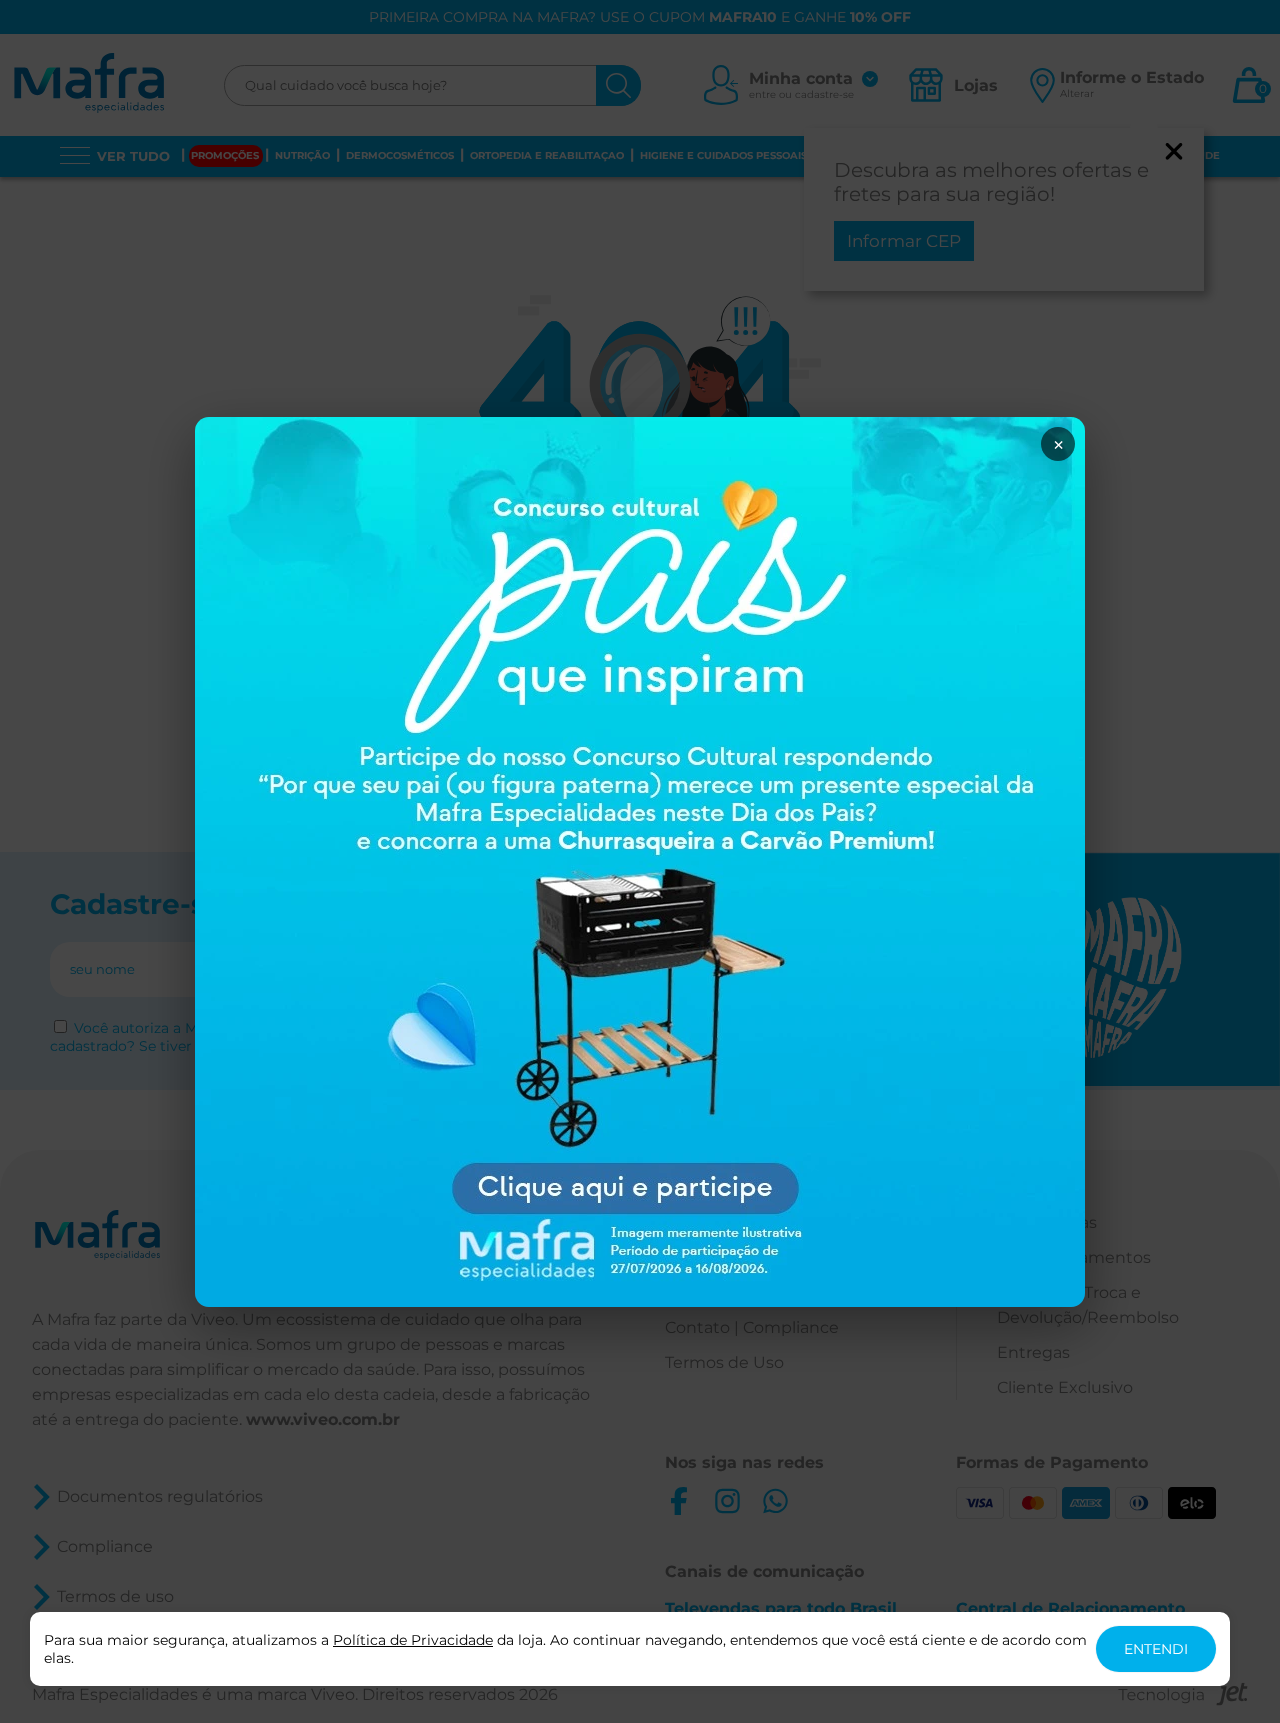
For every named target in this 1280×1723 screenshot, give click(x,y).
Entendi (1156, 1649)
